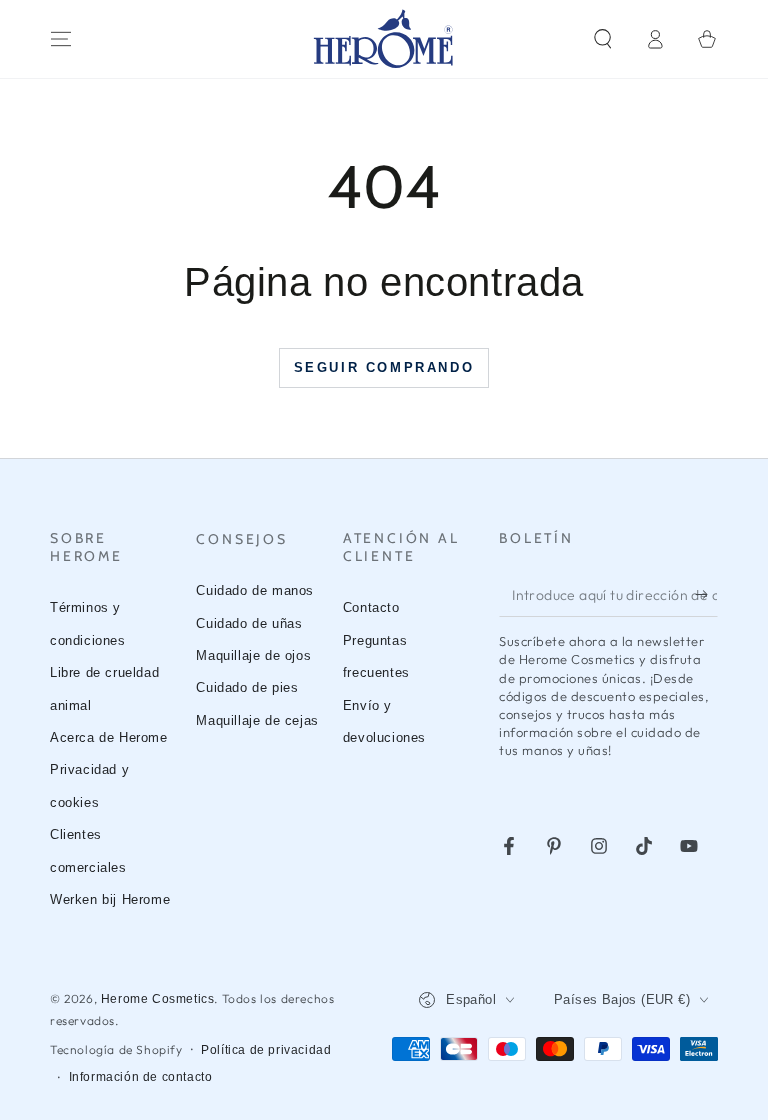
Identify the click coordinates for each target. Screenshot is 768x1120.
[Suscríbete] (706, 594)
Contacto (371, 607)
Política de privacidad (266, 1050)
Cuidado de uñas (249, 623)
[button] (603, 39)
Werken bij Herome (110, 899)
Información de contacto (141, 1077)
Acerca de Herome (109, 737)
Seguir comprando (384, 367)
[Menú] (61, 39)
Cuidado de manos (255, 590)
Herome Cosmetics (158, 999)
